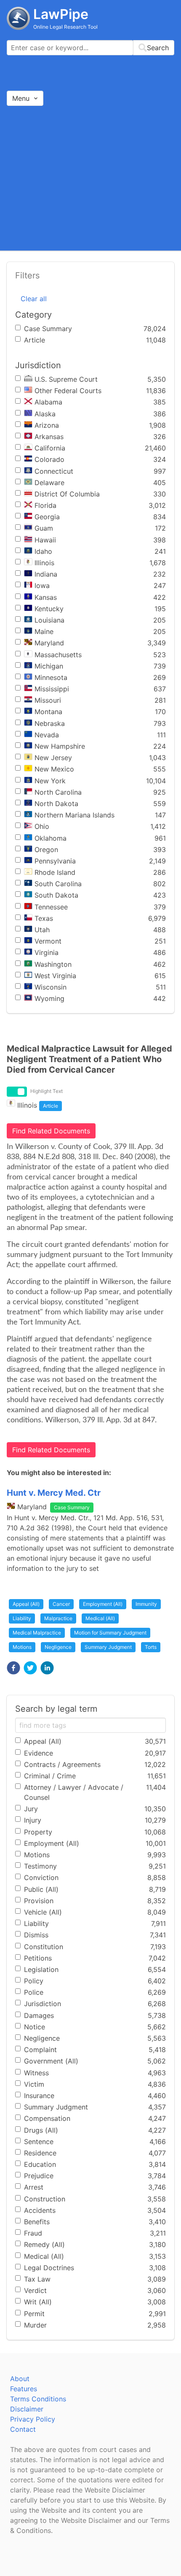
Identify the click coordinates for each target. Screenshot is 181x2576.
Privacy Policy (33, 2419)
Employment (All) (103, 1604)
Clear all (34, 299)
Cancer (61, 1604)
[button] (13, 1668)
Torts (151, 1647)
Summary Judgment (108, 1647)
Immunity (146, 1604)
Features (24, 2389)
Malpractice (58, 1618)
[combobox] (90, 48)
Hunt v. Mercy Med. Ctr (54, 1493)
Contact (23, 2429)
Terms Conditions (38, 2399)
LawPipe (61, 14)
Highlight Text (47, 1091)
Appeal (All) (26, 1604)
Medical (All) (100, 1618)
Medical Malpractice (37, 1633)
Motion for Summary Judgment (110, 1633)
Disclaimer (27, 2409)
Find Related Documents (51, 1131)
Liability (22, 1618)
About (20, 2379)
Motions (22, 1647)
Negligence (58, 1647)
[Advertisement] (90, 178)
